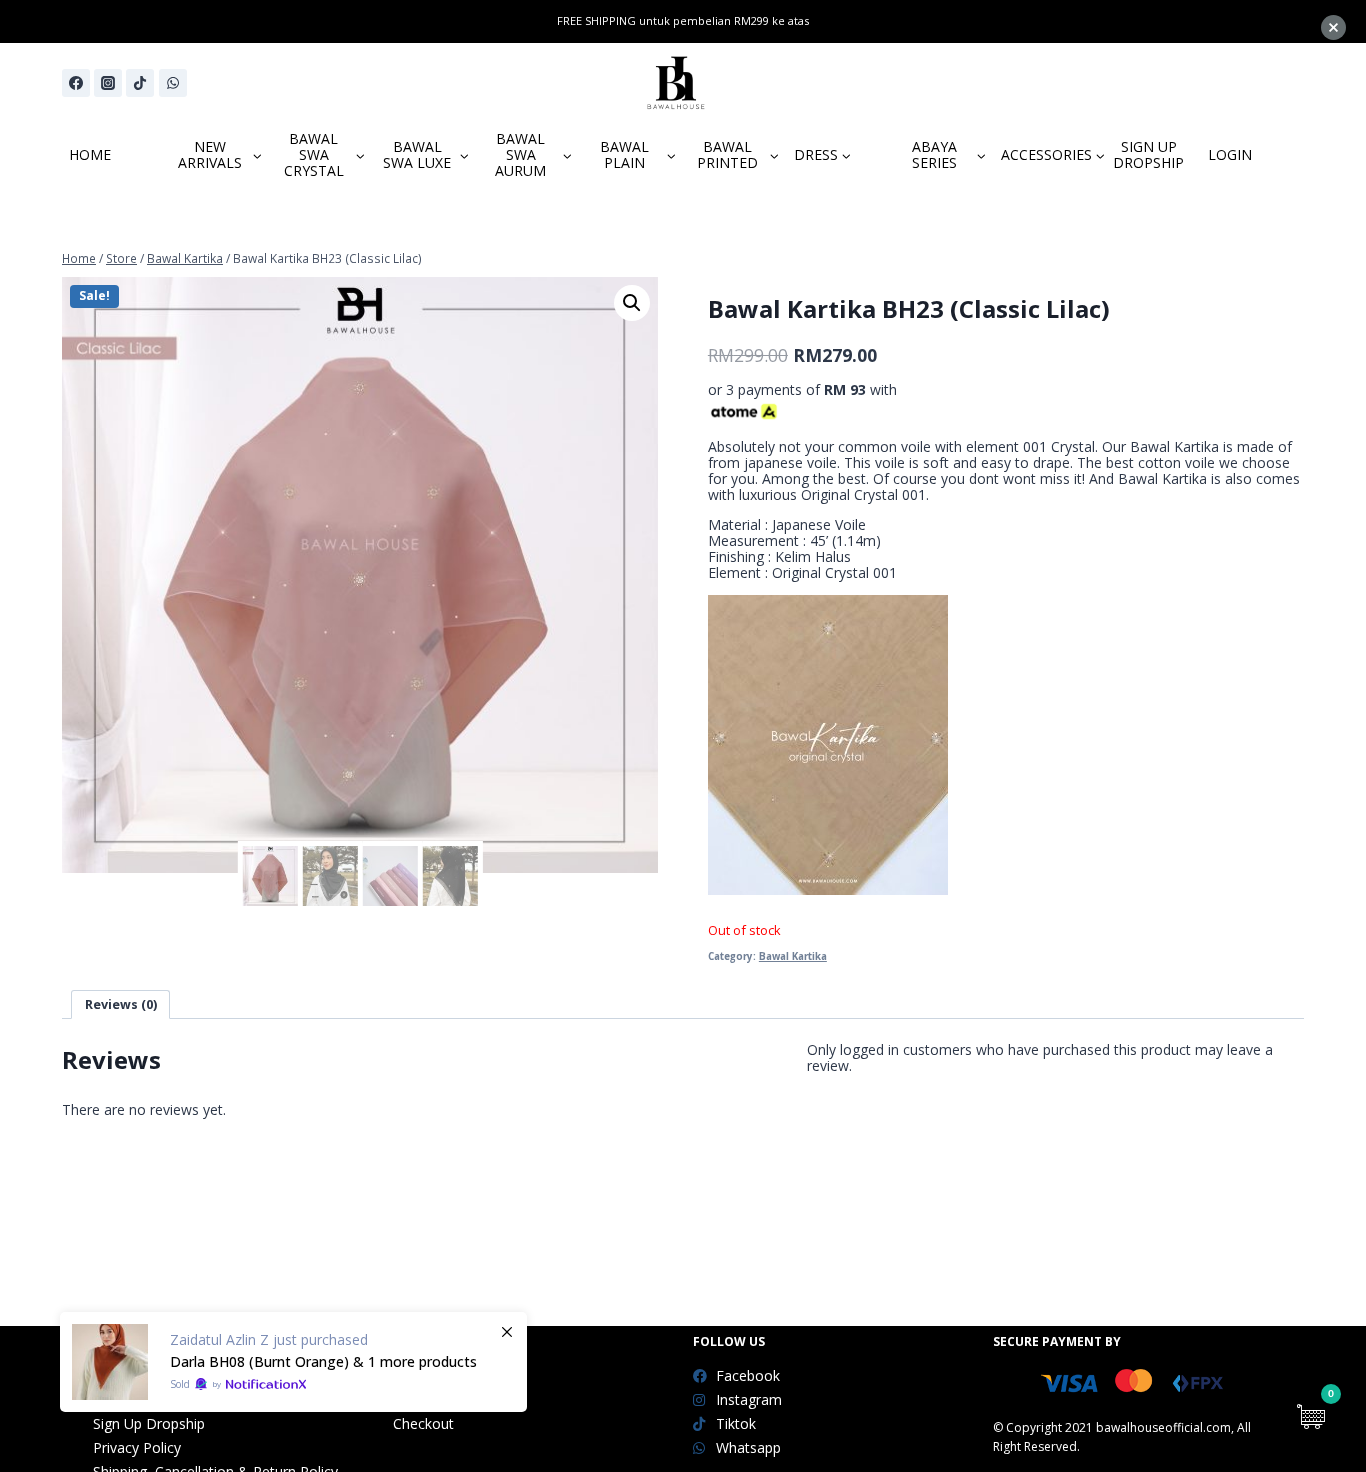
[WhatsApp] (173, 83)
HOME (90, 154)
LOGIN (1230, 154)
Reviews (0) (121, 1004)
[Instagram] (108, 83)
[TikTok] (140, 83)
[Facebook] (76, 83)
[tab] (120, 1004)
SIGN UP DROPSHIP (1148, 154)
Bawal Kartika (793, 956)
